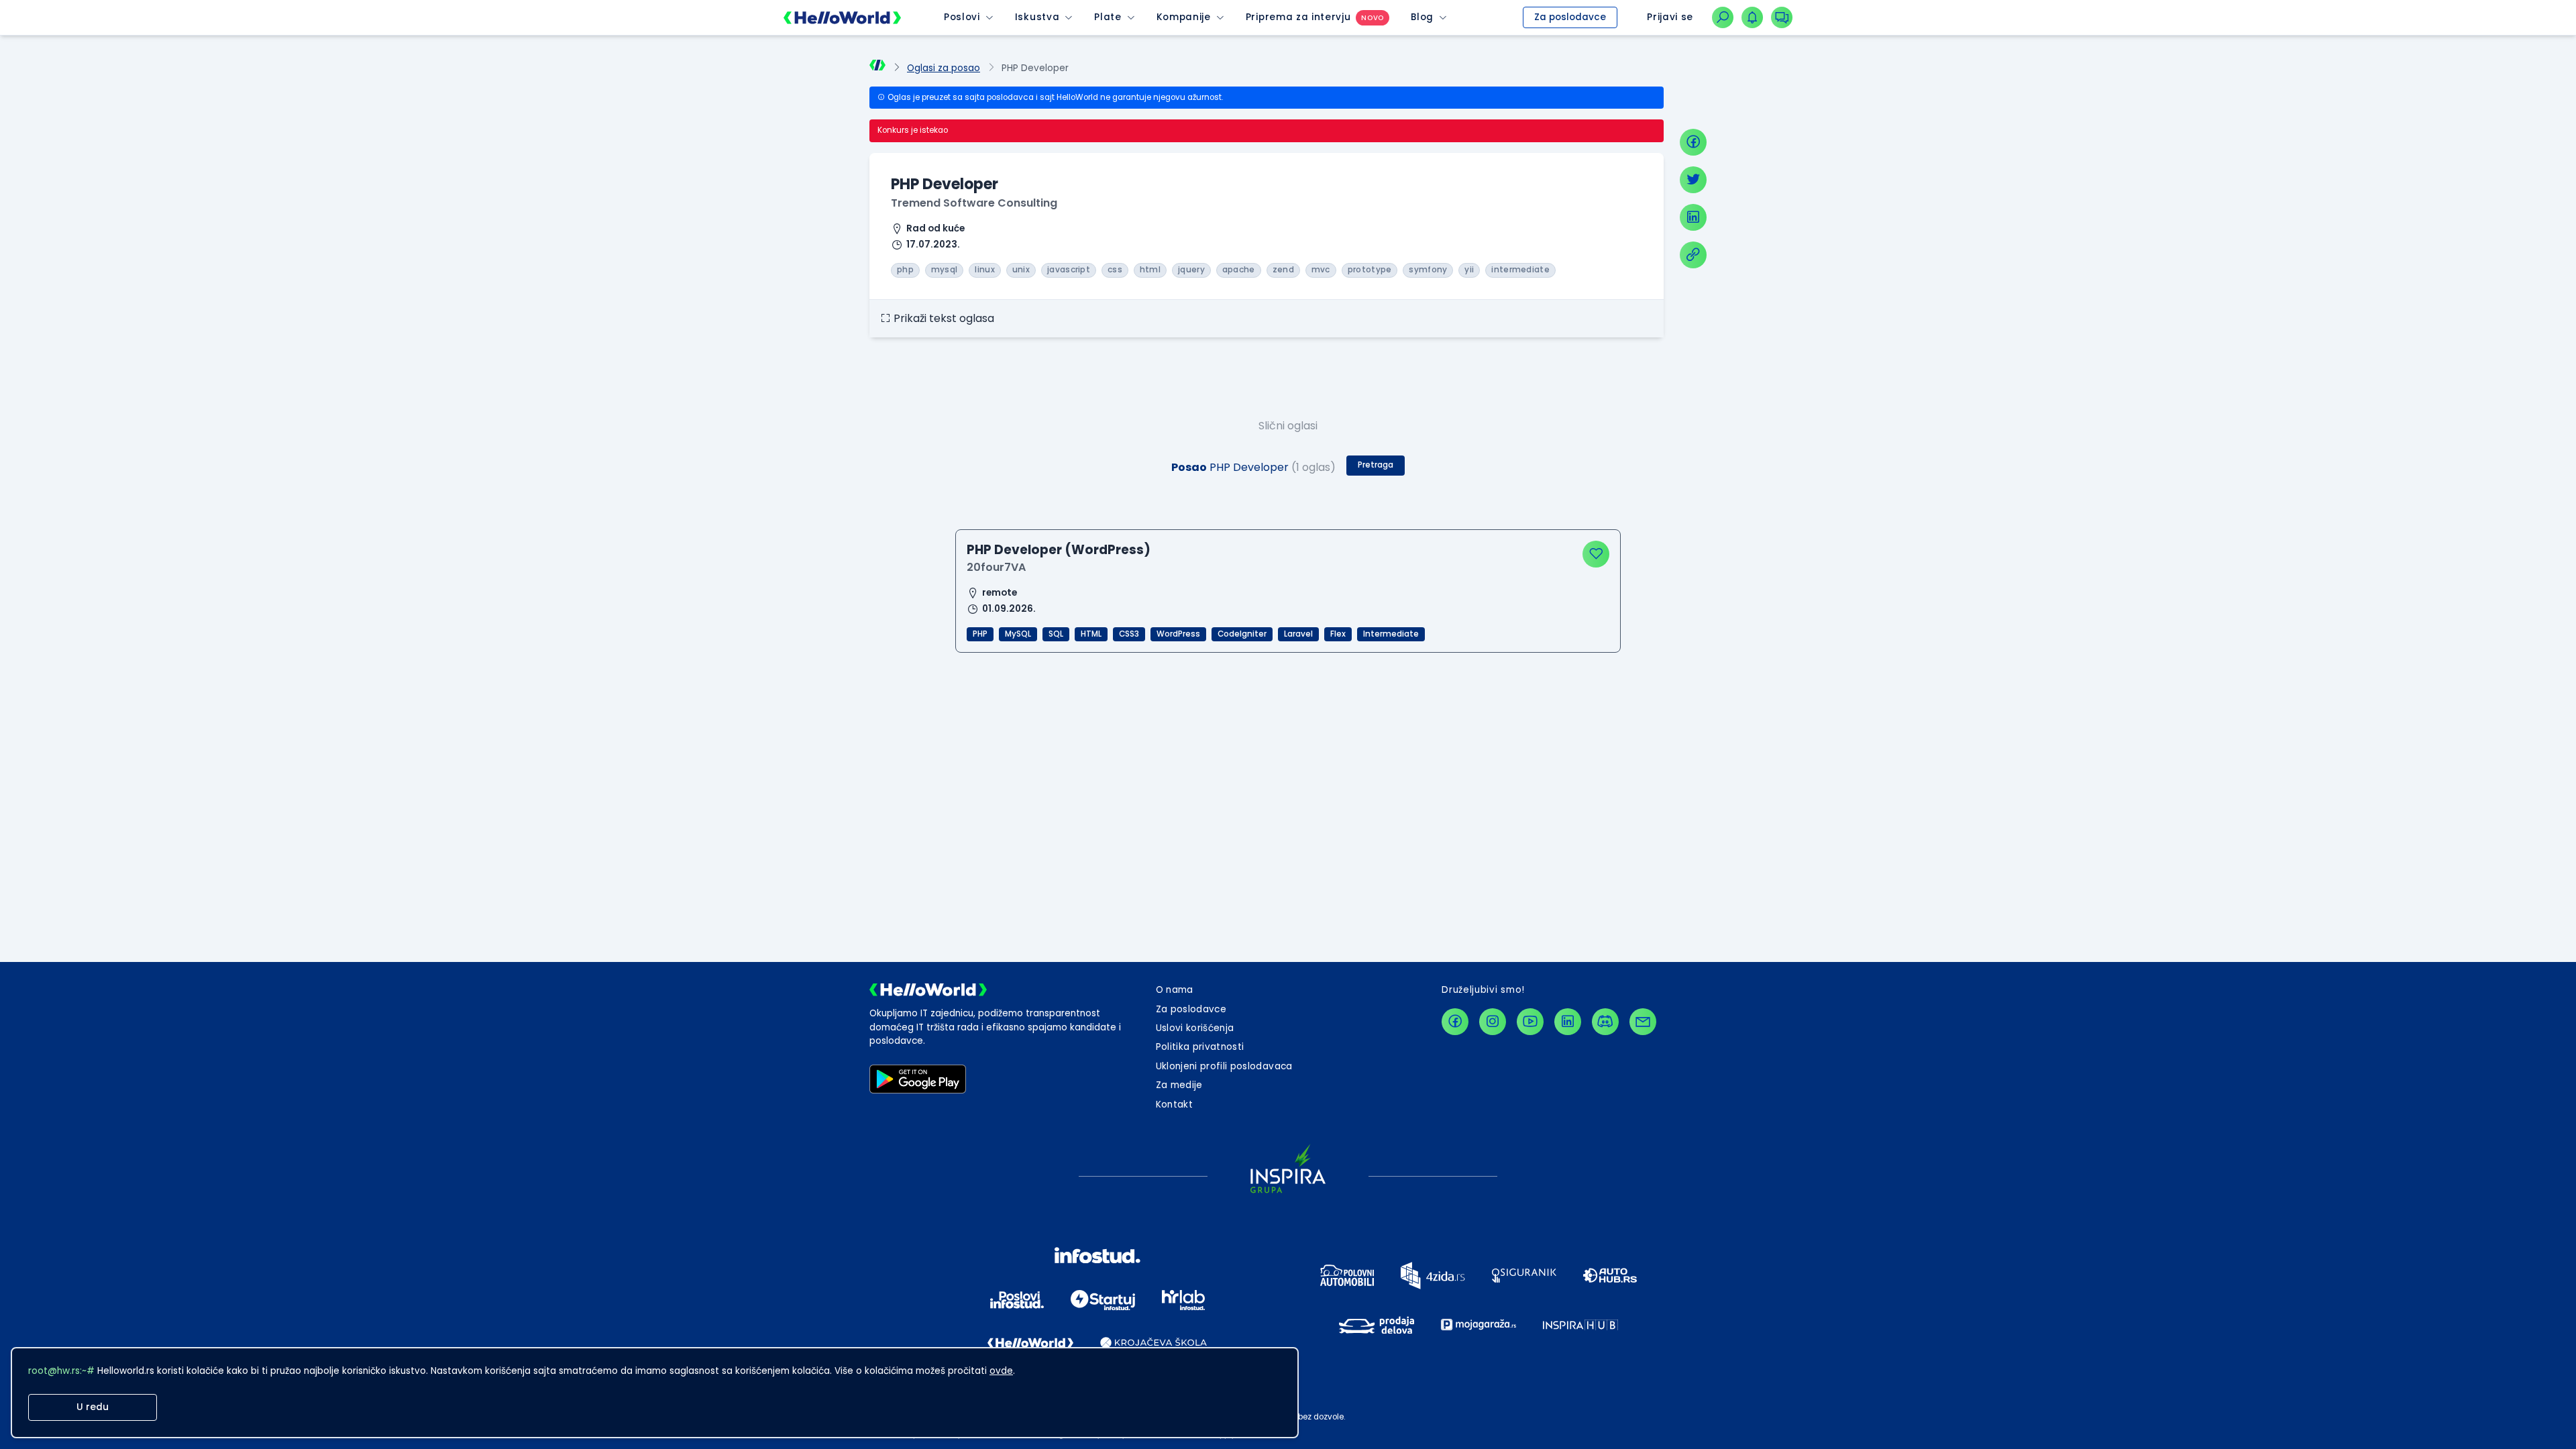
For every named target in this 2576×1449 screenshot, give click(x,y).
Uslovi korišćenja (1195, 1028)
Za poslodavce (1570, 17)
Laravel (1298, 634)
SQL (1056, 634)
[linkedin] (1693, 217)
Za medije (1179, 1085)
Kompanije (1184, 17)
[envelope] (1643, 1022)
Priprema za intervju (1298, 17)
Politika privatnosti (1200, 1047)
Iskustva (1037, 17)
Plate (1108, 17)
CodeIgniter (1242, 634)
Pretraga (1376, 465)
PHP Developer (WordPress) (1059, 550)
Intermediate (1391, 634)
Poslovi (962, 17)
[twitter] (1693, 180)
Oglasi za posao (944, 68)
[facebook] (1693, 142)
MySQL (1018, 634)
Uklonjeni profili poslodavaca (1224, 1066)
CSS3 (1129, 634)
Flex (1338, 634)
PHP (980, 634)
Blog (1422, 17)
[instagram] (1493, 1022)
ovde (1001, 1371)
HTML (1091, 634)
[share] (1693, 255)
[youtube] (1530, 1022)
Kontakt (1174, 1105)
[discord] (1605, 1022)
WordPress (1178, 634)
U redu (93, 1407)
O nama (1175, 990)
